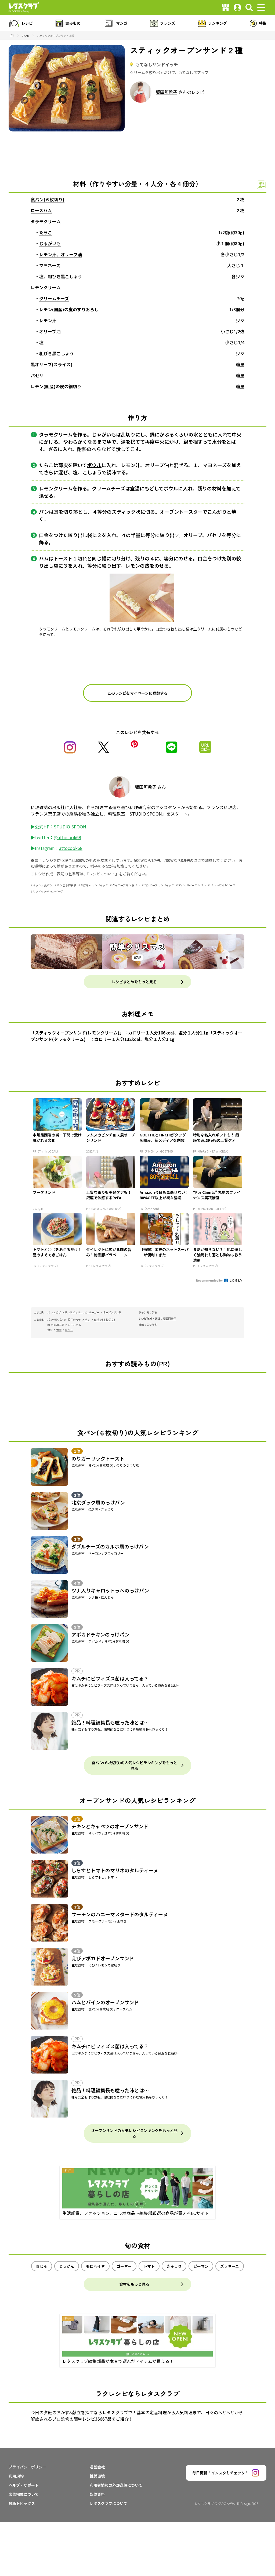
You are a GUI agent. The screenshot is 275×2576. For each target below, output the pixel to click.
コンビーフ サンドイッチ (159, 885)
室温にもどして (147, 488)
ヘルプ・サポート (24, 2485)
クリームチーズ (54, 298)
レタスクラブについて (108, 2503)
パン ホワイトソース (223, 885)
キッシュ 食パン (43, 885)
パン (87, 1320)
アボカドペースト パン (192, 885)
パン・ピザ (54, 1312)
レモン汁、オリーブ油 (61, 254)
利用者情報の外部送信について (116, 2485)
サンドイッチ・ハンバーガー (82, 1312)
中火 (237, 434)
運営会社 (97, 2467)
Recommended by (210, 1280)
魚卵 (59, 1330)
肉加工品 (59, 1325)
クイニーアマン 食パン (126, 885)
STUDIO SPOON (70, 827)
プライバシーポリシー (27, 2467)
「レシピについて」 (103, 874)
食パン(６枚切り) (48, 199)
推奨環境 (97, 2476)
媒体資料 (97, 2494)
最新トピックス (22, 2503)
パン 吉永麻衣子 (66, 885)
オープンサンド (112, 1312)
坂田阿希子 (167, 92)
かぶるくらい (174, 434)
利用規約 (16, 2476)
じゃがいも (50, 243)
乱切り (128, 434)
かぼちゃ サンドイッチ (94, 885)
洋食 (155, 1312)
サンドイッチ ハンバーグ (48, 891)
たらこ (46, 232)
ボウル (94, 465)
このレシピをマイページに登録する (137, 693)
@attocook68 (67, 837)
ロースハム (41, 210)
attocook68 (71, 848)
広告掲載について (24, 2494)
